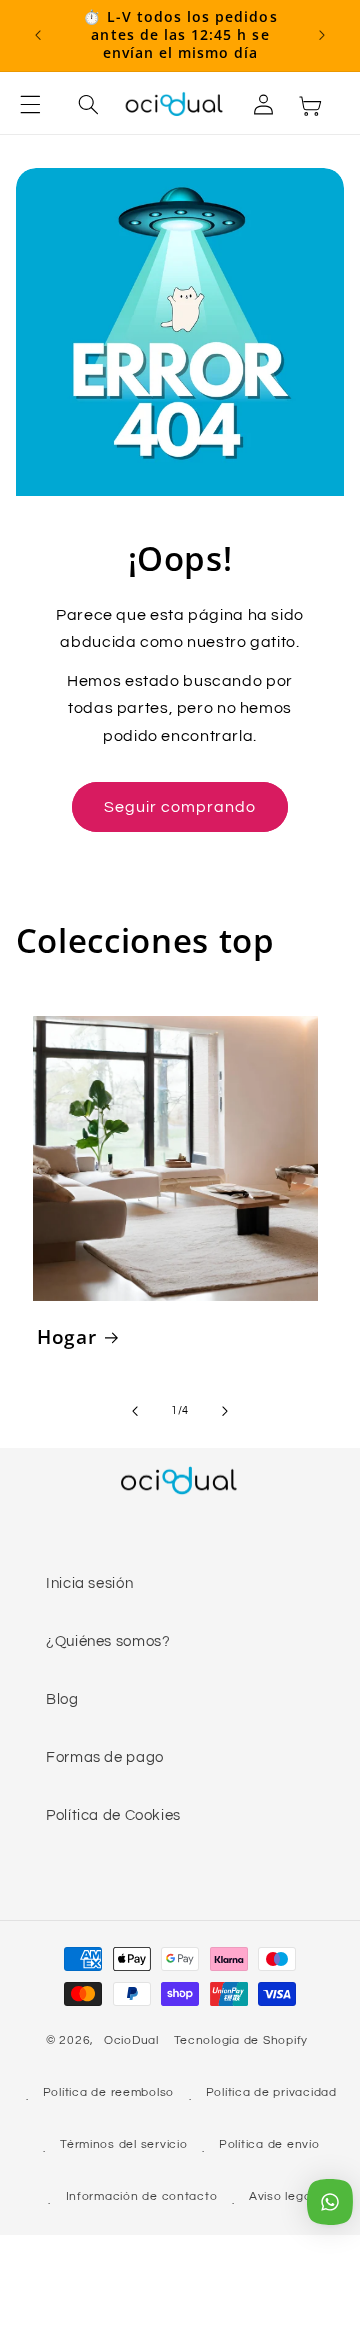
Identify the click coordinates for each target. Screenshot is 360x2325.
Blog (62, 1699)
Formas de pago (105, 1757)
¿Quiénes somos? (108, 1641)
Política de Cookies (113, 1815)
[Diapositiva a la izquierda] (135, 1411)
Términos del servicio (123, 2144)
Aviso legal (281, 2196)
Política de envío (269, 2144)
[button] (42, 105)
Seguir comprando (180, 807)
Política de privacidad (271, 2092)
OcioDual (131, 2040)
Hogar (66, 1337)
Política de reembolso (108, 2092)
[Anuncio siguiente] (322, 35)
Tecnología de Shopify (241, 2040)
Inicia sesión (89, 1583)
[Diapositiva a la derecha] (225, 1411)
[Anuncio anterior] (38, 35)
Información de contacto (142, 2196)
